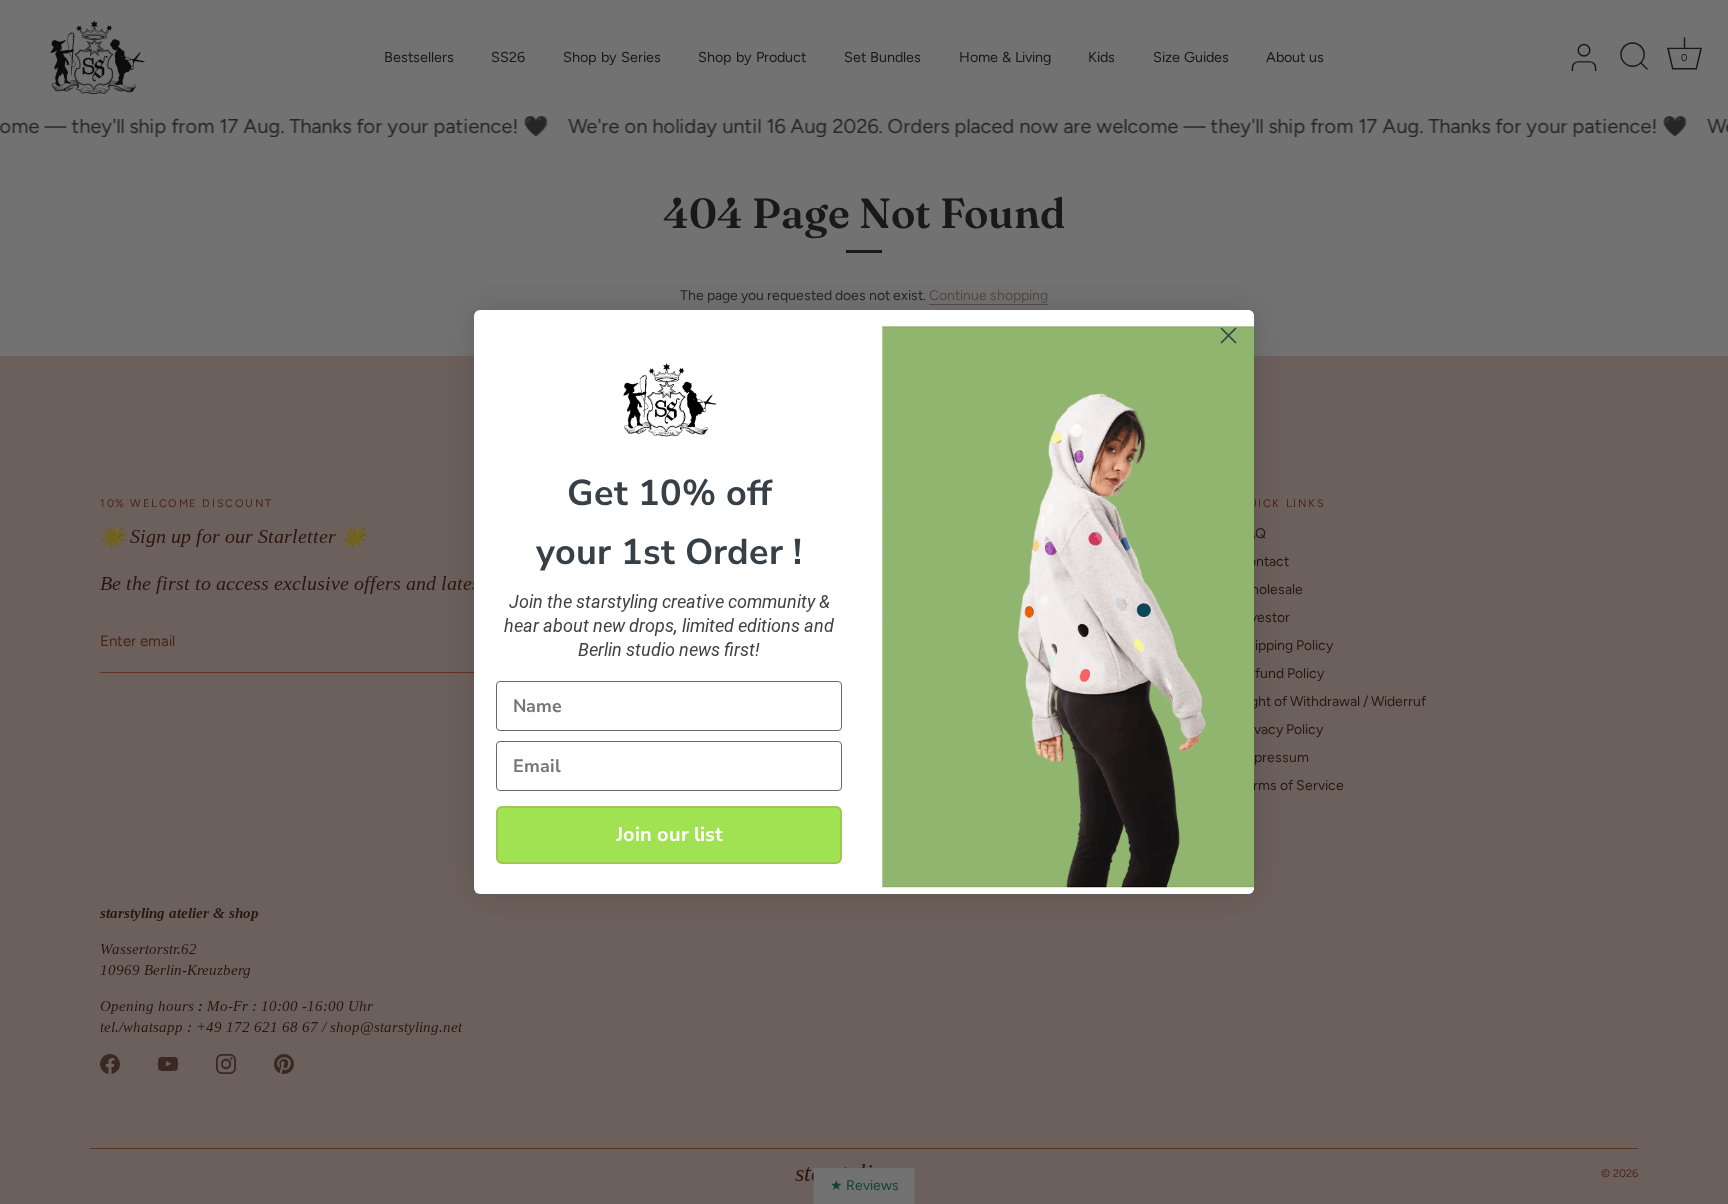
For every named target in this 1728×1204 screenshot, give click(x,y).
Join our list (669, 834)
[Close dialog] (1228, 335)
